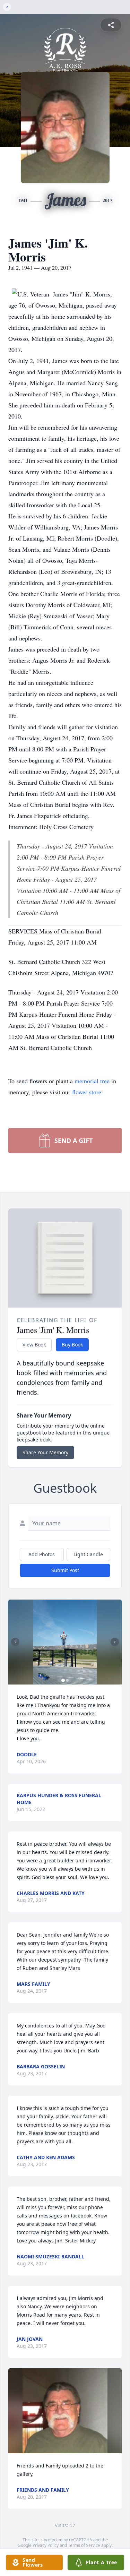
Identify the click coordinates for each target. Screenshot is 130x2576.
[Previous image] (15, 1642)
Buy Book (72, 1345)
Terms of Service (84, 2545)
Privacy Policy (46, 2545)
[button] (65, 1642)
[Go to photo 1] (63, 1680)
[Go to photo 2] (67, 1680)
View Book (34, 1345)
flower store (87, 1092)
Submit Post (65, 1570)
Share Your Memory (45, 1452)
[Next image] (115, 1642)
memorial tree (92, 1081)
